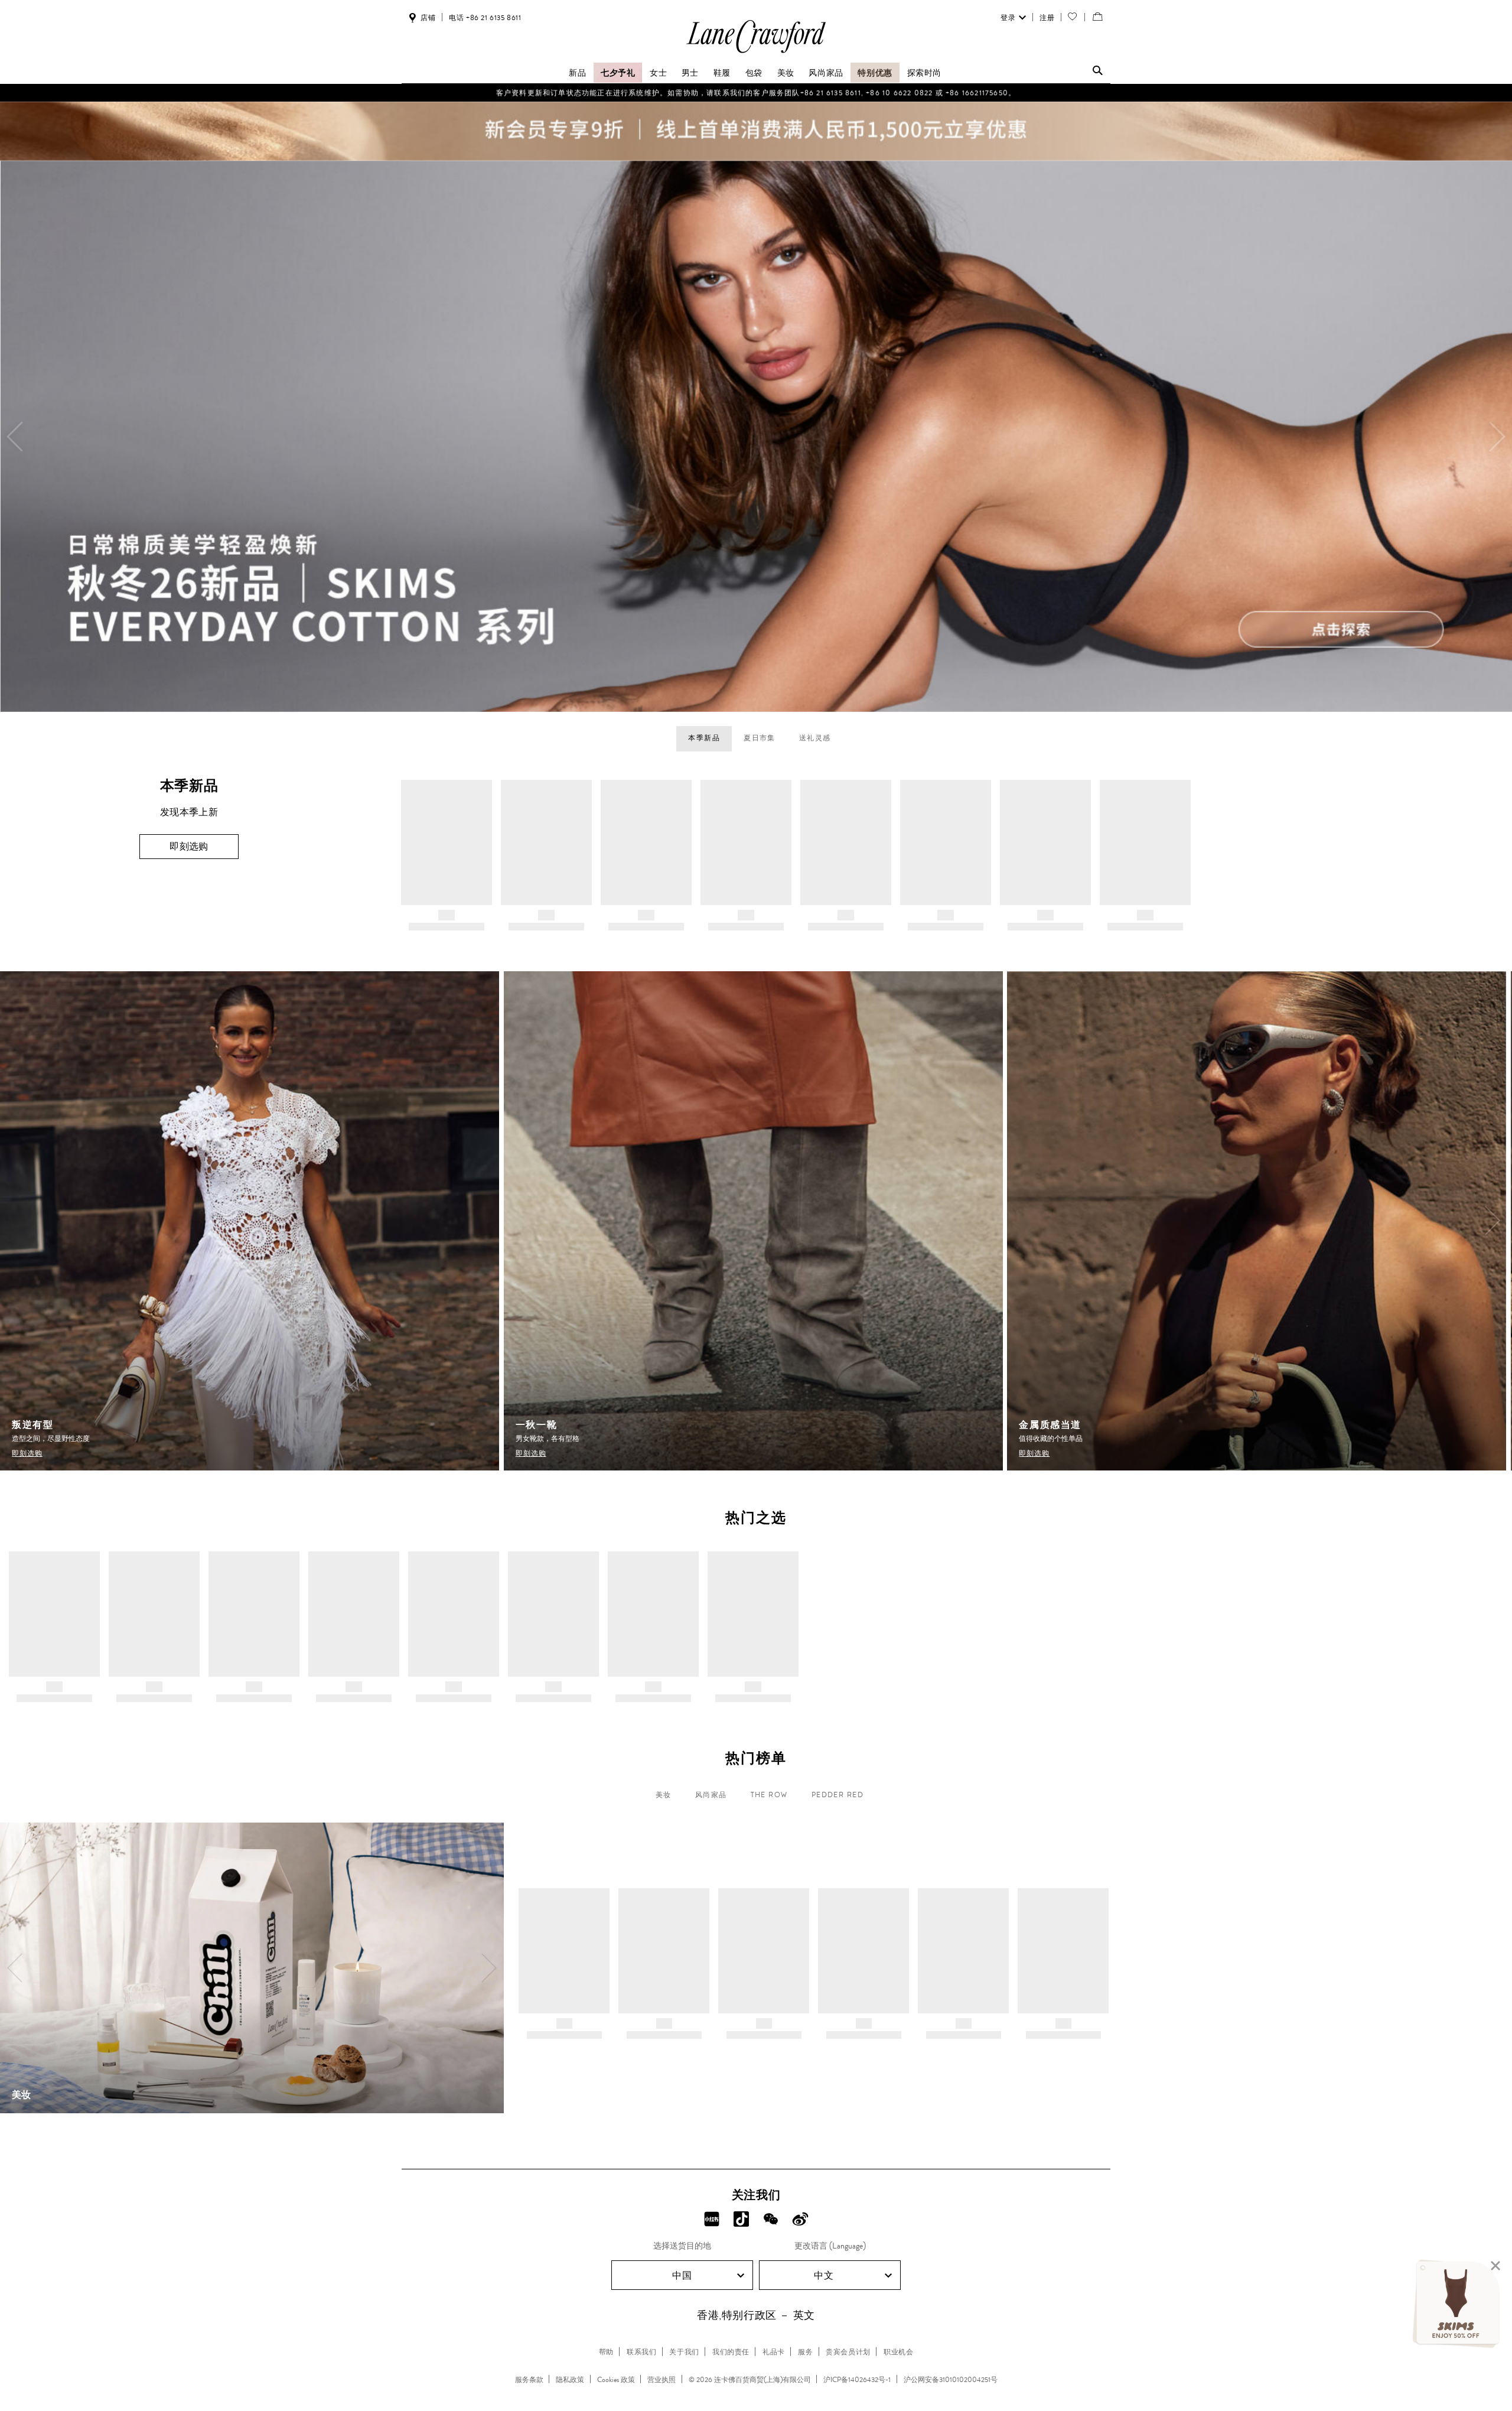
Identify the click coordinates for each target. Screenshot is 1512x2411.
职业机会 (898, 2352)
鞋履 (722, 73)
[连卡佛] (756, 52)
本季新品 (704, 738)
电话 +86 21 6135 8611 (485, 18)
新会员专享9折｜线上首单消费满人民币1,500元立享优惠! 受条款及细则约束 (756, 93)
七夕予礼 (618, 73)
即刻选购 (189, 846)
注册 (1047, 18)
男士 (690, 73)
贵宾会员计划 (848, 2352)
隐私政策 (570, 2380)
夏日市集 (760, 738)
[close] (1495, 2266)
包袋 (754, 73)
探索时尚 (924, 73)
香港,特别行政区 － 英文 (756, 2315)
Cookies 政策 (616, 2380)
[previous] (15, 437)
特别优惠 (875, 73)
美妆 (786, 73)
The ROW (769, 1795)
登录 (1008, 18)
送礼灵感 (815, 738)
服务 (805, 2352)
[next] (1497, 437)
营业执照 (661, 2380)
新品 (577, 73)
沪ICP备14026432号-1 (857, 2380)
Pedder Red (838, 1795)
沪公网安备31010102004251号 (951, 2380)
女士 (658, 73)
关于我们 (684, 2352)
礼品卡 (774, 2352)
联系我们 (641, 2352)
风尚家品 (826, 73)
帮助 (606, 2352)
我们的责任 (731, 2352)
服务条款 (529, 2380)
